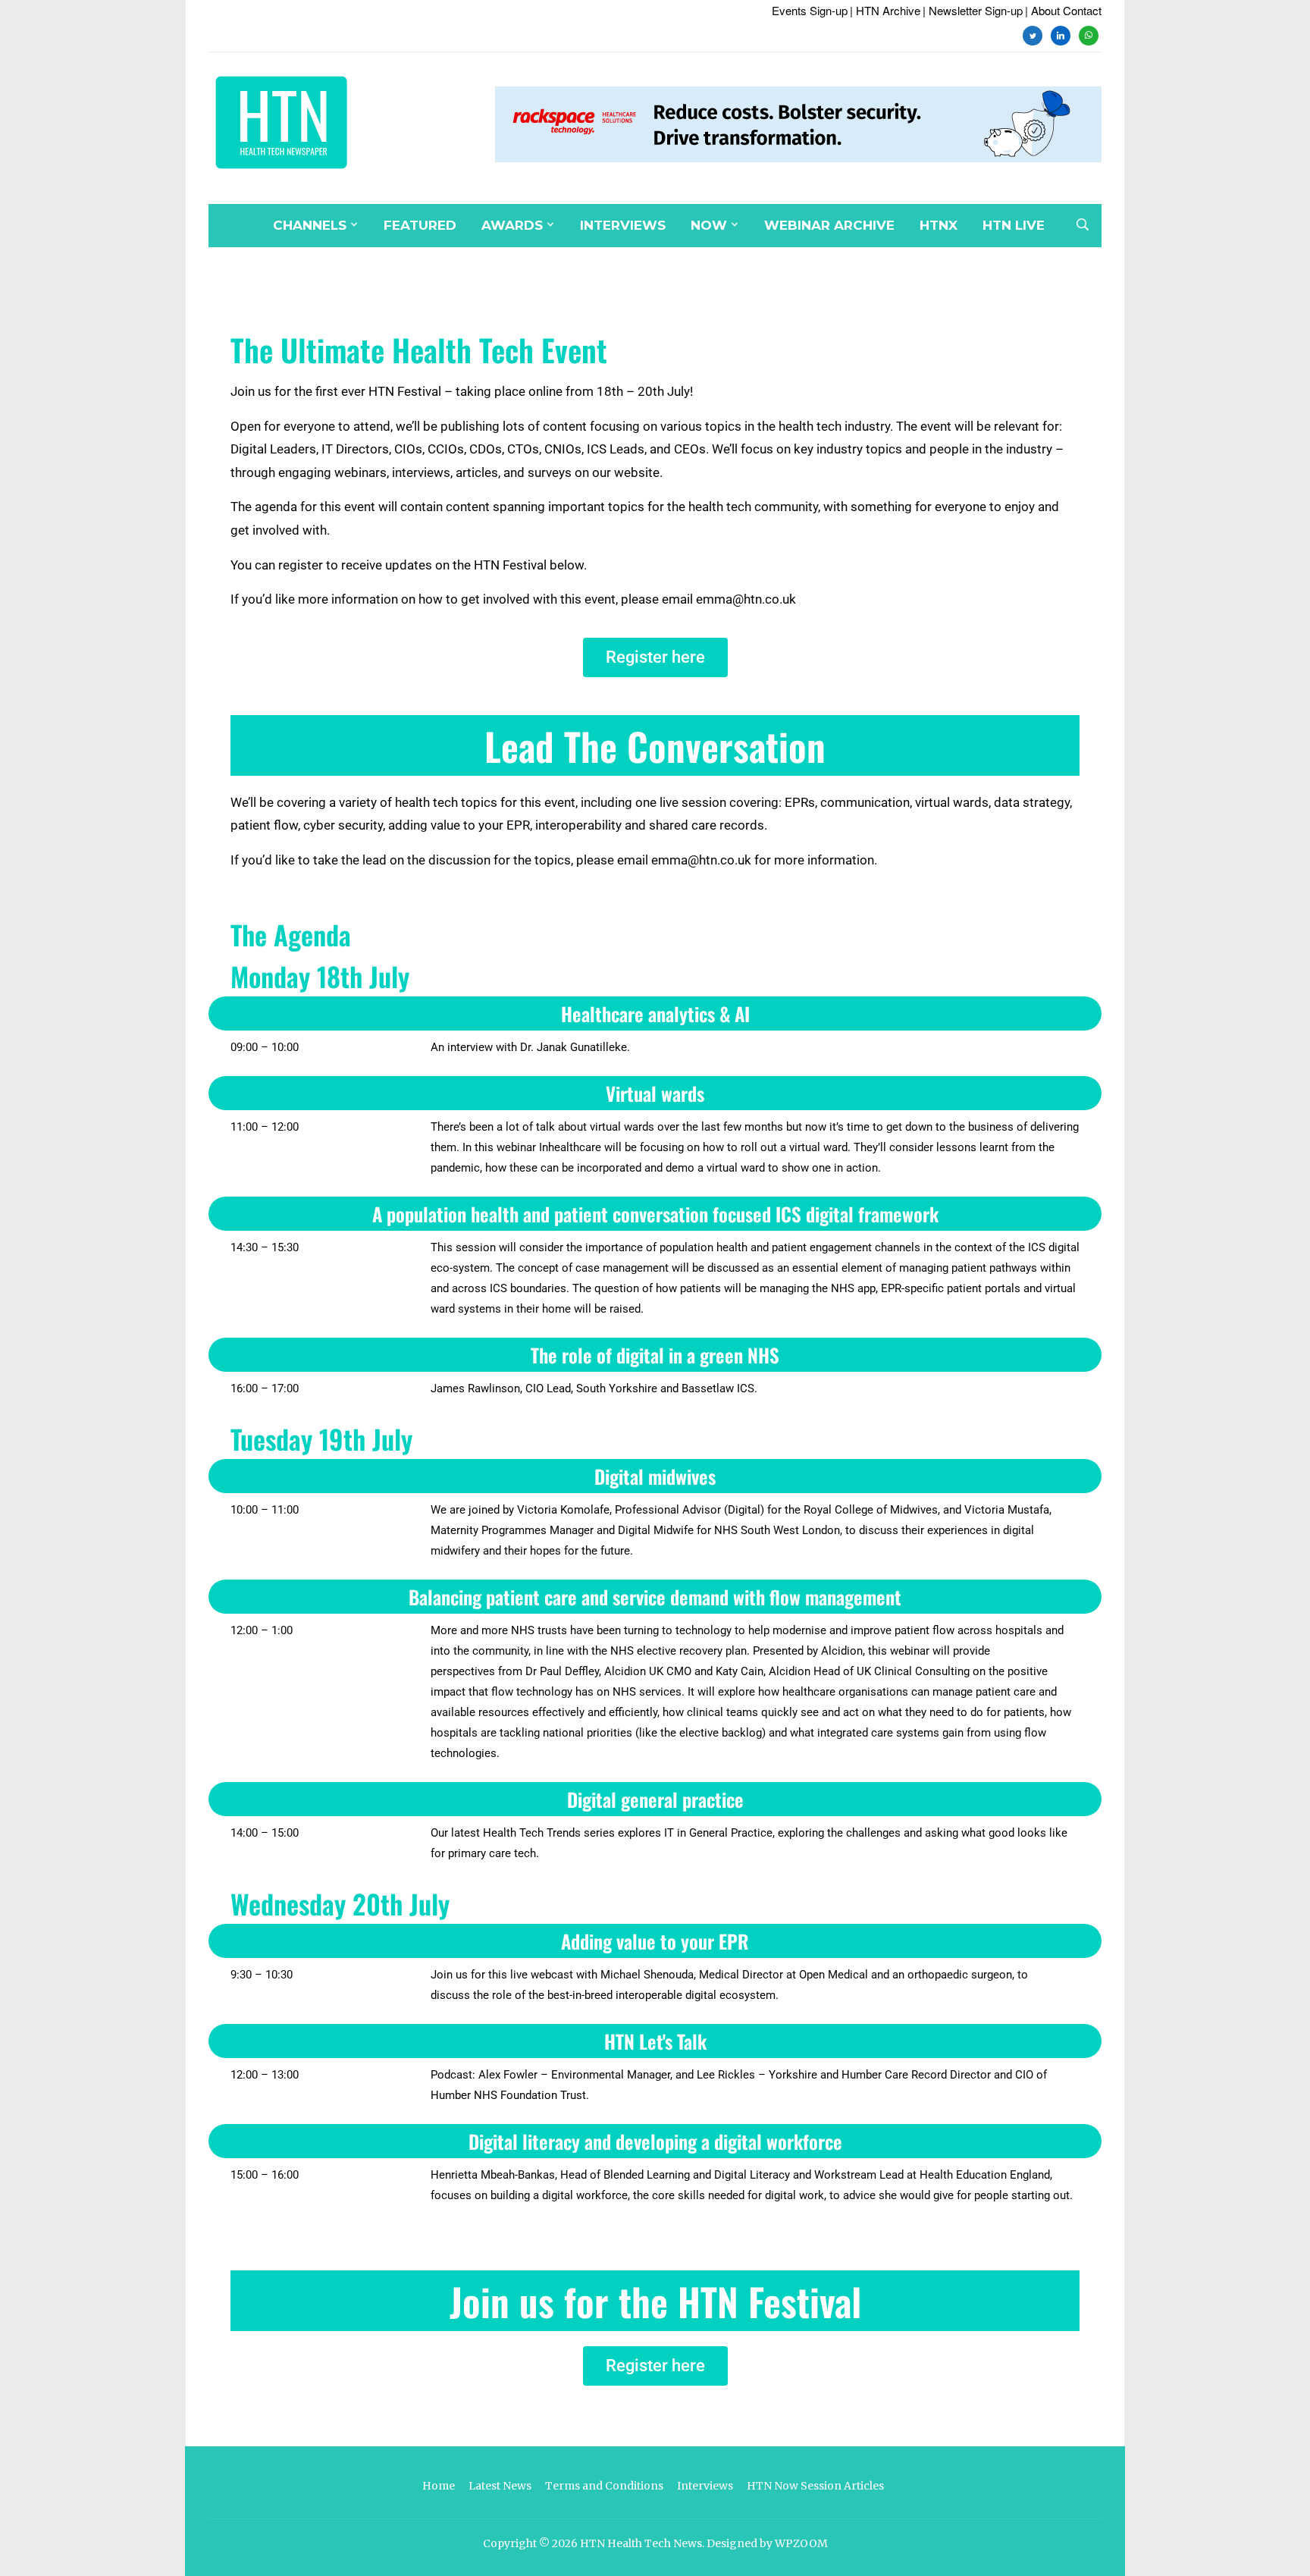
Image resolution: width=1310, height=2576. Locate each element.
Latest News (500, 2486)
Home (439, 2486)
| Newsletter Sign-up (973, 10)
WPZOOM (801, 2543)
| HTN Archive (885, 10)
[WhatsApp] (1089, 34)
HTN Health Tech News (641, 2543)
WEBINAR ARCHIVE (829, 225)
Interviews (623, 225)
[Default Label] (1061, 34)
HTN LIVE (1014, 225)
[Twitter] (1033, 34)
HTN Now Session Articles (815, 2486)
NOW (709, 225)
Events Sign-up (810, 10)
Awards (512, 225)
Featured (420, 225)
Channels (310, 225)
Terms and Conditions (604, 2486)
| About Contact (1063, 10)
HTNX (939, 225)
